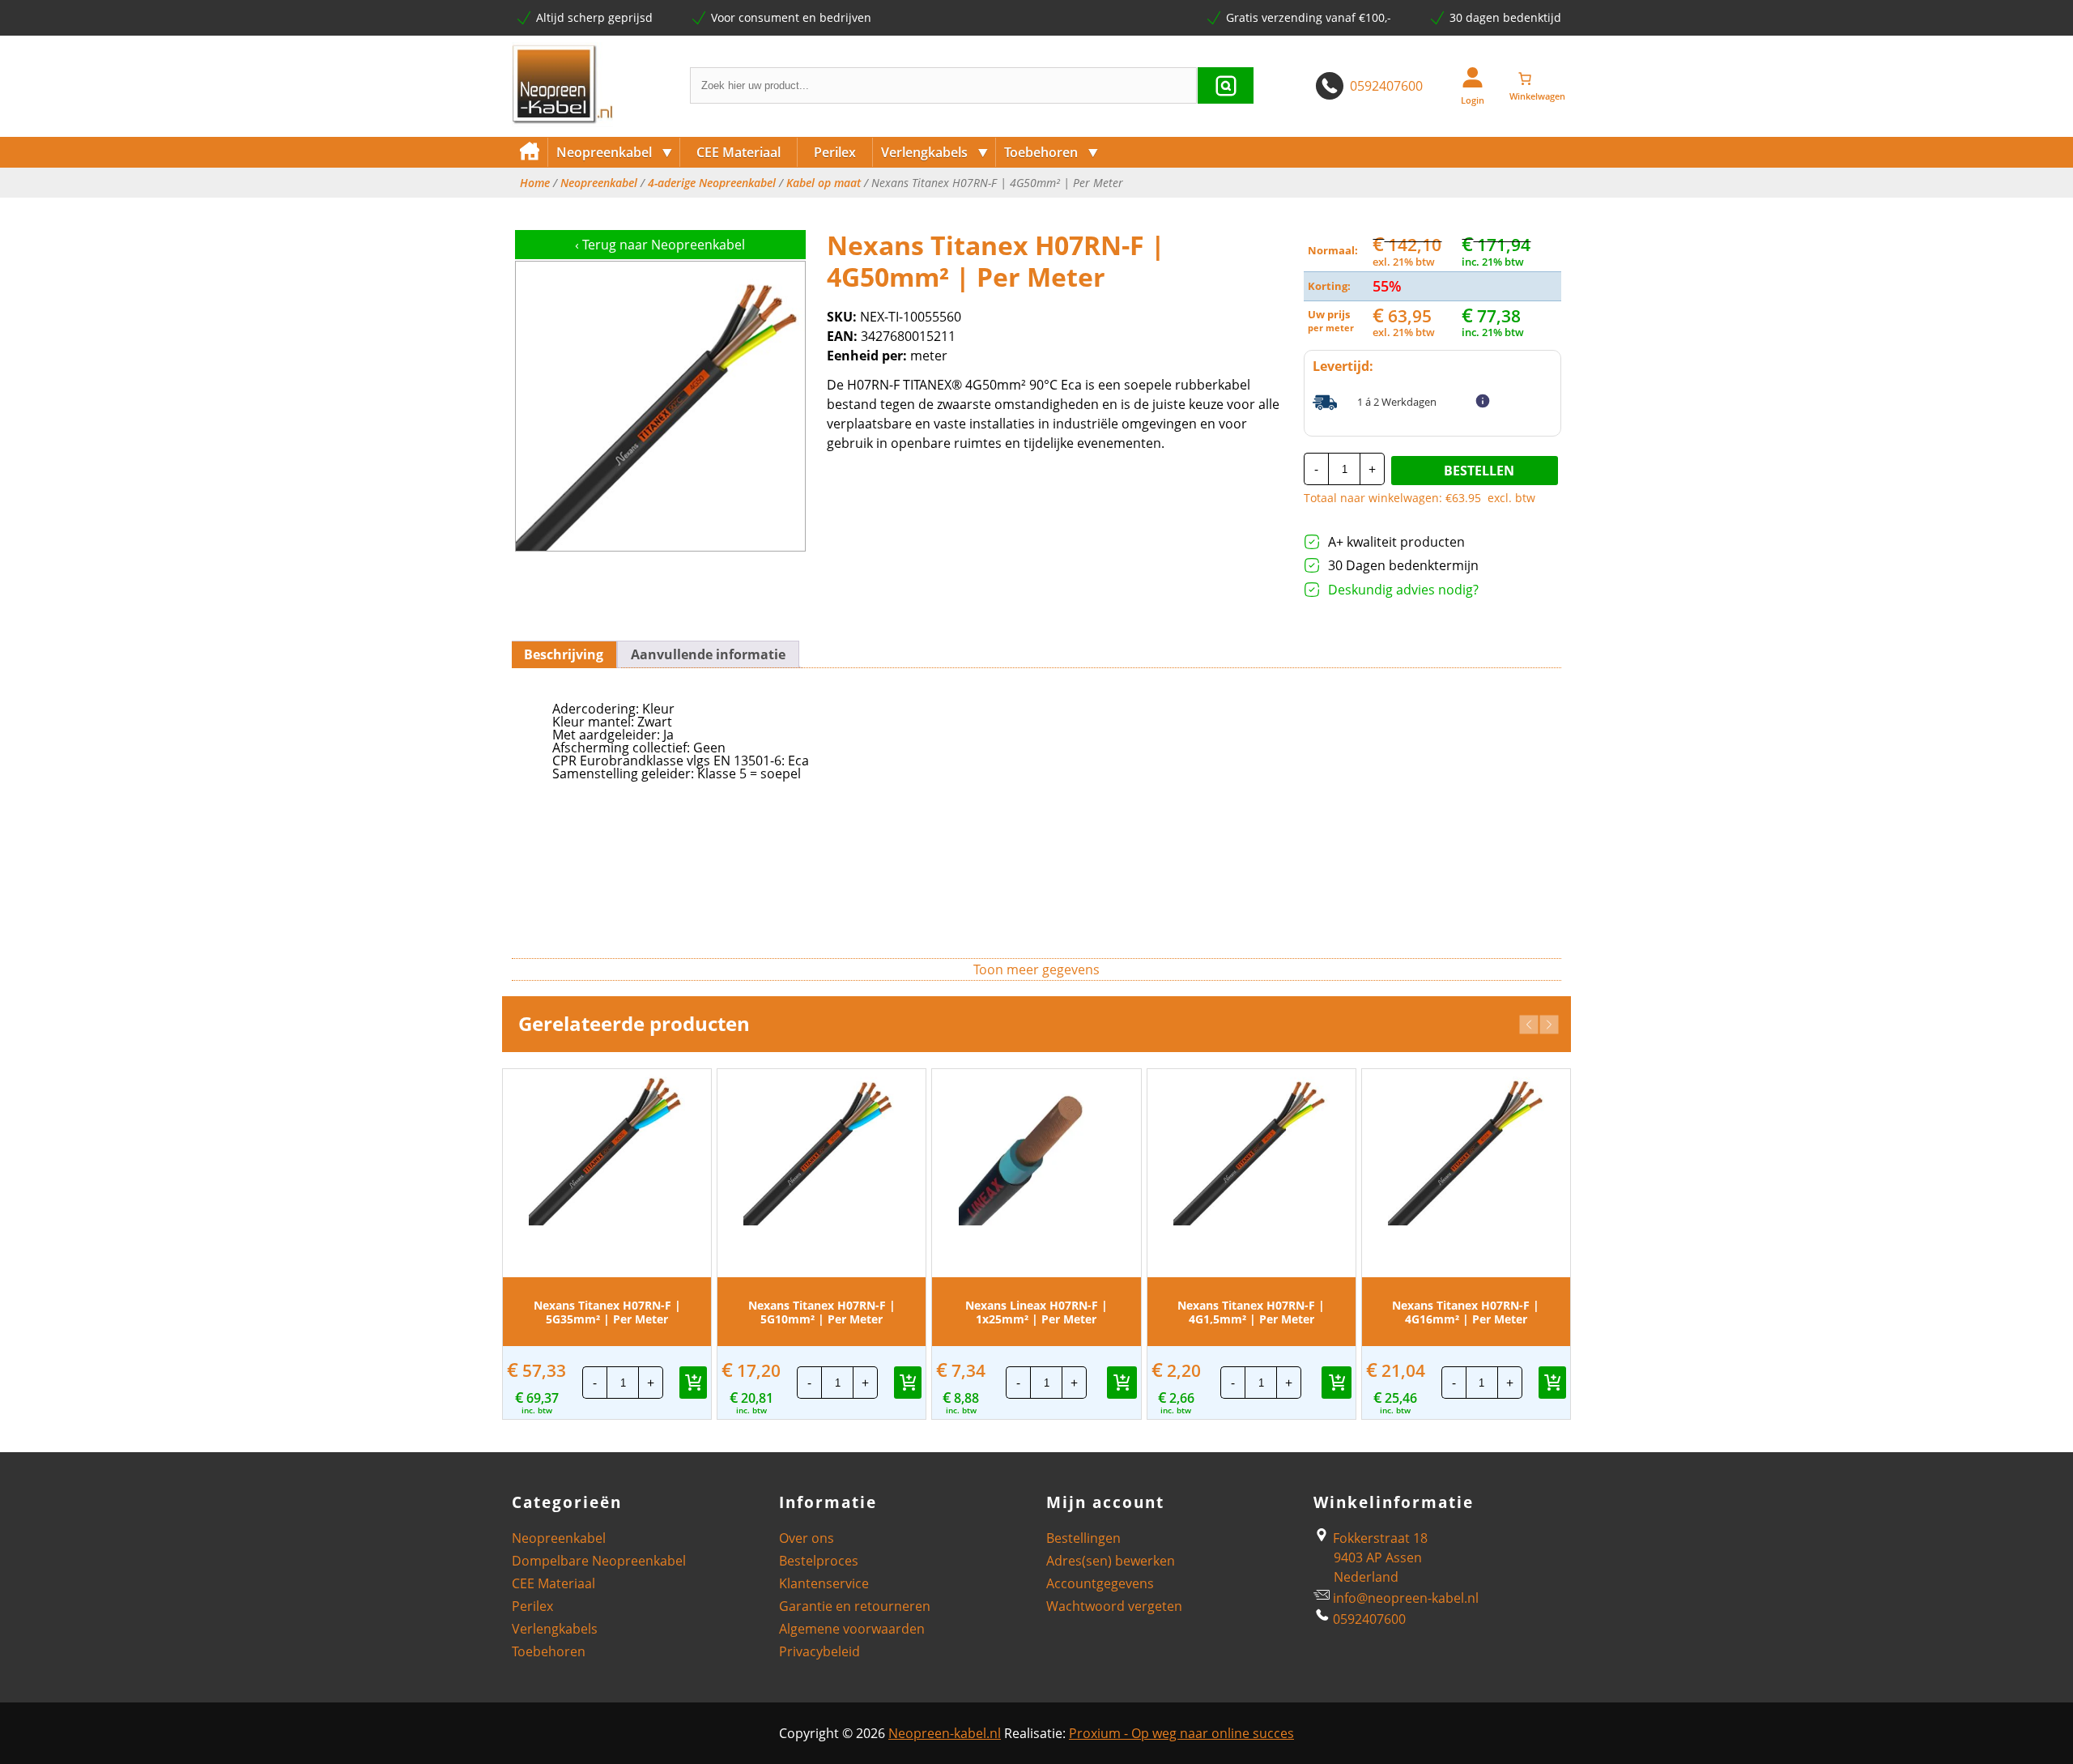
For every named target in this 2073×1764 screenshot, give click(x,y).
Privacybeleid (819, 1651)
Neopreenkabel (615, 152)
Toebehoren (1051, 152)
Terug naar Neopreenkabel (660, 245)
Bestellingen (1083, 1538)
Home (535, 183)
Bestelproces (819, 1561)
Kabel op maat (824, 183)
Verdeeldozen (920, 209)
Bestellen (1479, 471)
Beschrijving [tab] (564, 654)
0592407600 (1386, 86)
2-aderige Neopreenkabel (627, 209)
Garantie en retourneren (855, 1606)
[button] (1529, 1025)
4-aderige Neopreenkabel (712, 183)
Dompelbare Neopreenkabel (599, 1561)
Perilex (835, 152)
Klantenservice (824, 1583)
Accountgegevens (1100, 1583)
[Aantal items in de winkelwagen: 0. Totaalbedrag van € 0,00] (1537, 79)
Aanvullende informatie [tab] (708, 654)
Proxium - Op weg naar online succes (1181, 1733)
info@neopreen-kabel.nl (1406, 1598)
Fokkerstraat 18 (1379, 1538)
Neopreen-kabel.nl (945, 1733)
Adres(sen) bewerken (1111, 1561)
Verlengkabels (935, 152)
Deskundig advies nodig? (1403, 590)
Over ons (807, 1538)
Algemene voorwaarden (852, 1629)
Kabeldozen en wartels (1068, 209)
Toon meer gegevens (1036, 969)
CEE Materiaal (739, 152)
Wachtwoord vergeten (1114, 1606)
